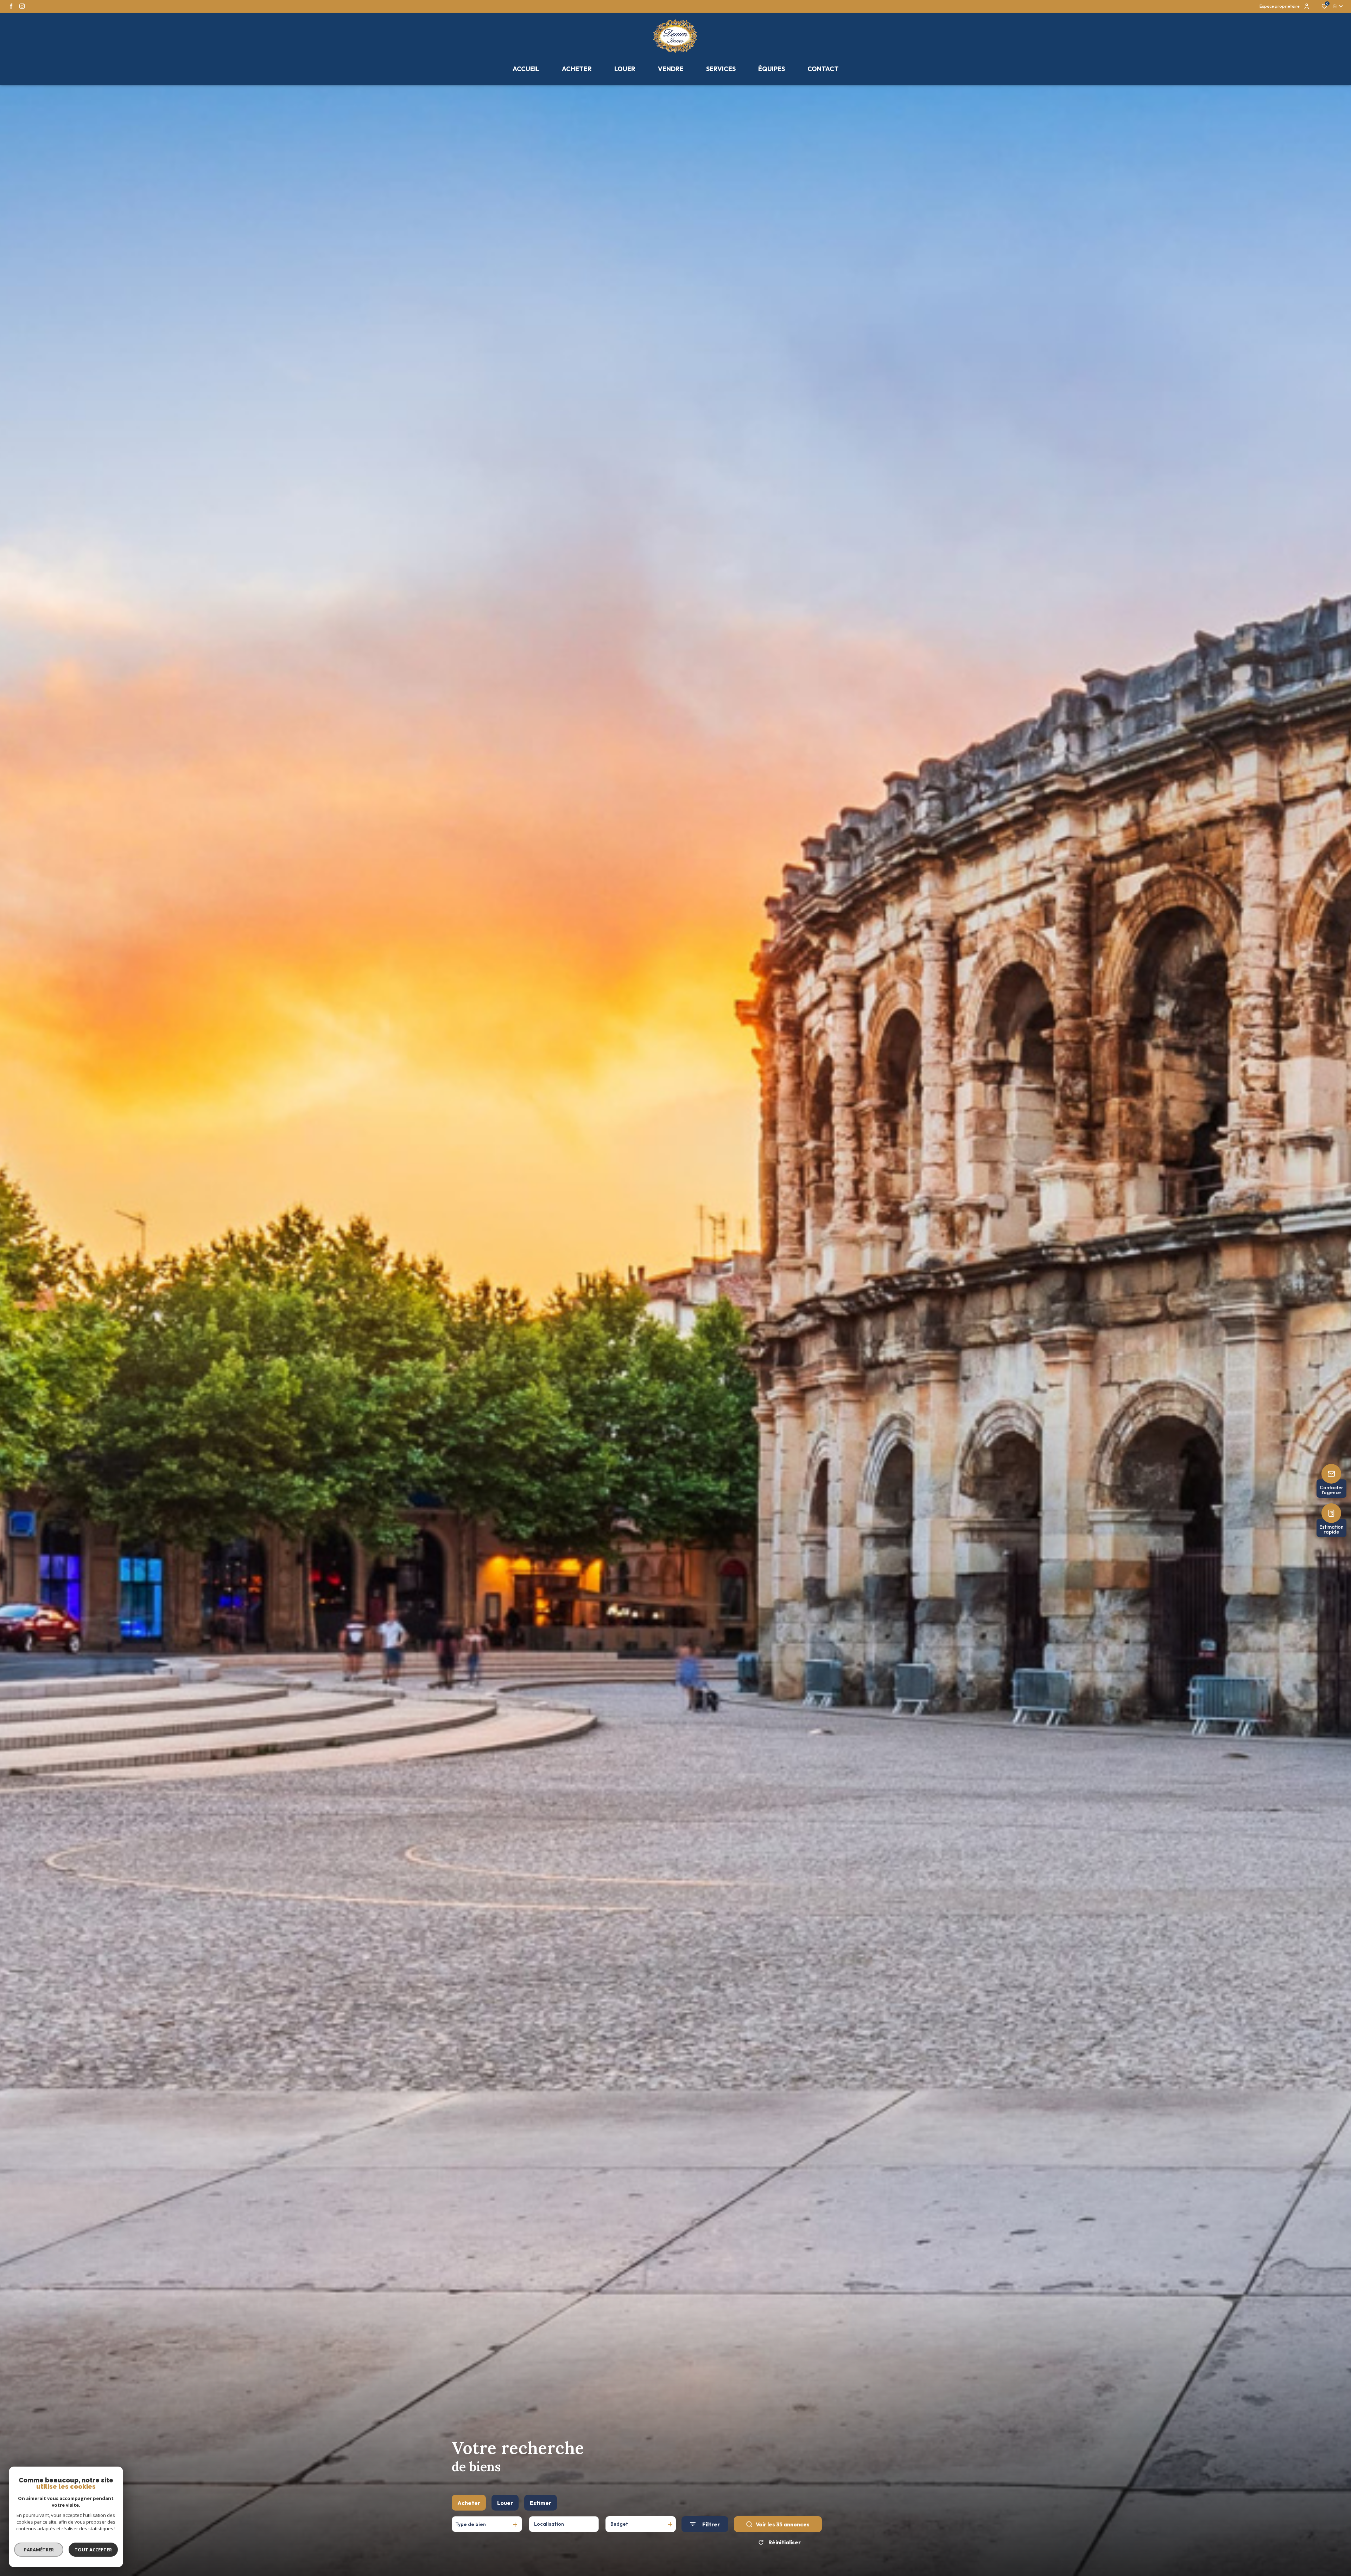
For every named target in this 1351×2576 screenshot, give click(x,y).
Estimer (541, 2503)
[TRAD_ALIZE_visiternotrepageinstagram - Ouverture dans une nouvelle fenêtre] (22, 6)
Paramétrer (39, 2550)
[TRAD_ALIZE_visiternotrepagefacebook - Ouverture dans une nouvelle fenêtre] (11, 6)
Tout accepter (93, 2550)
